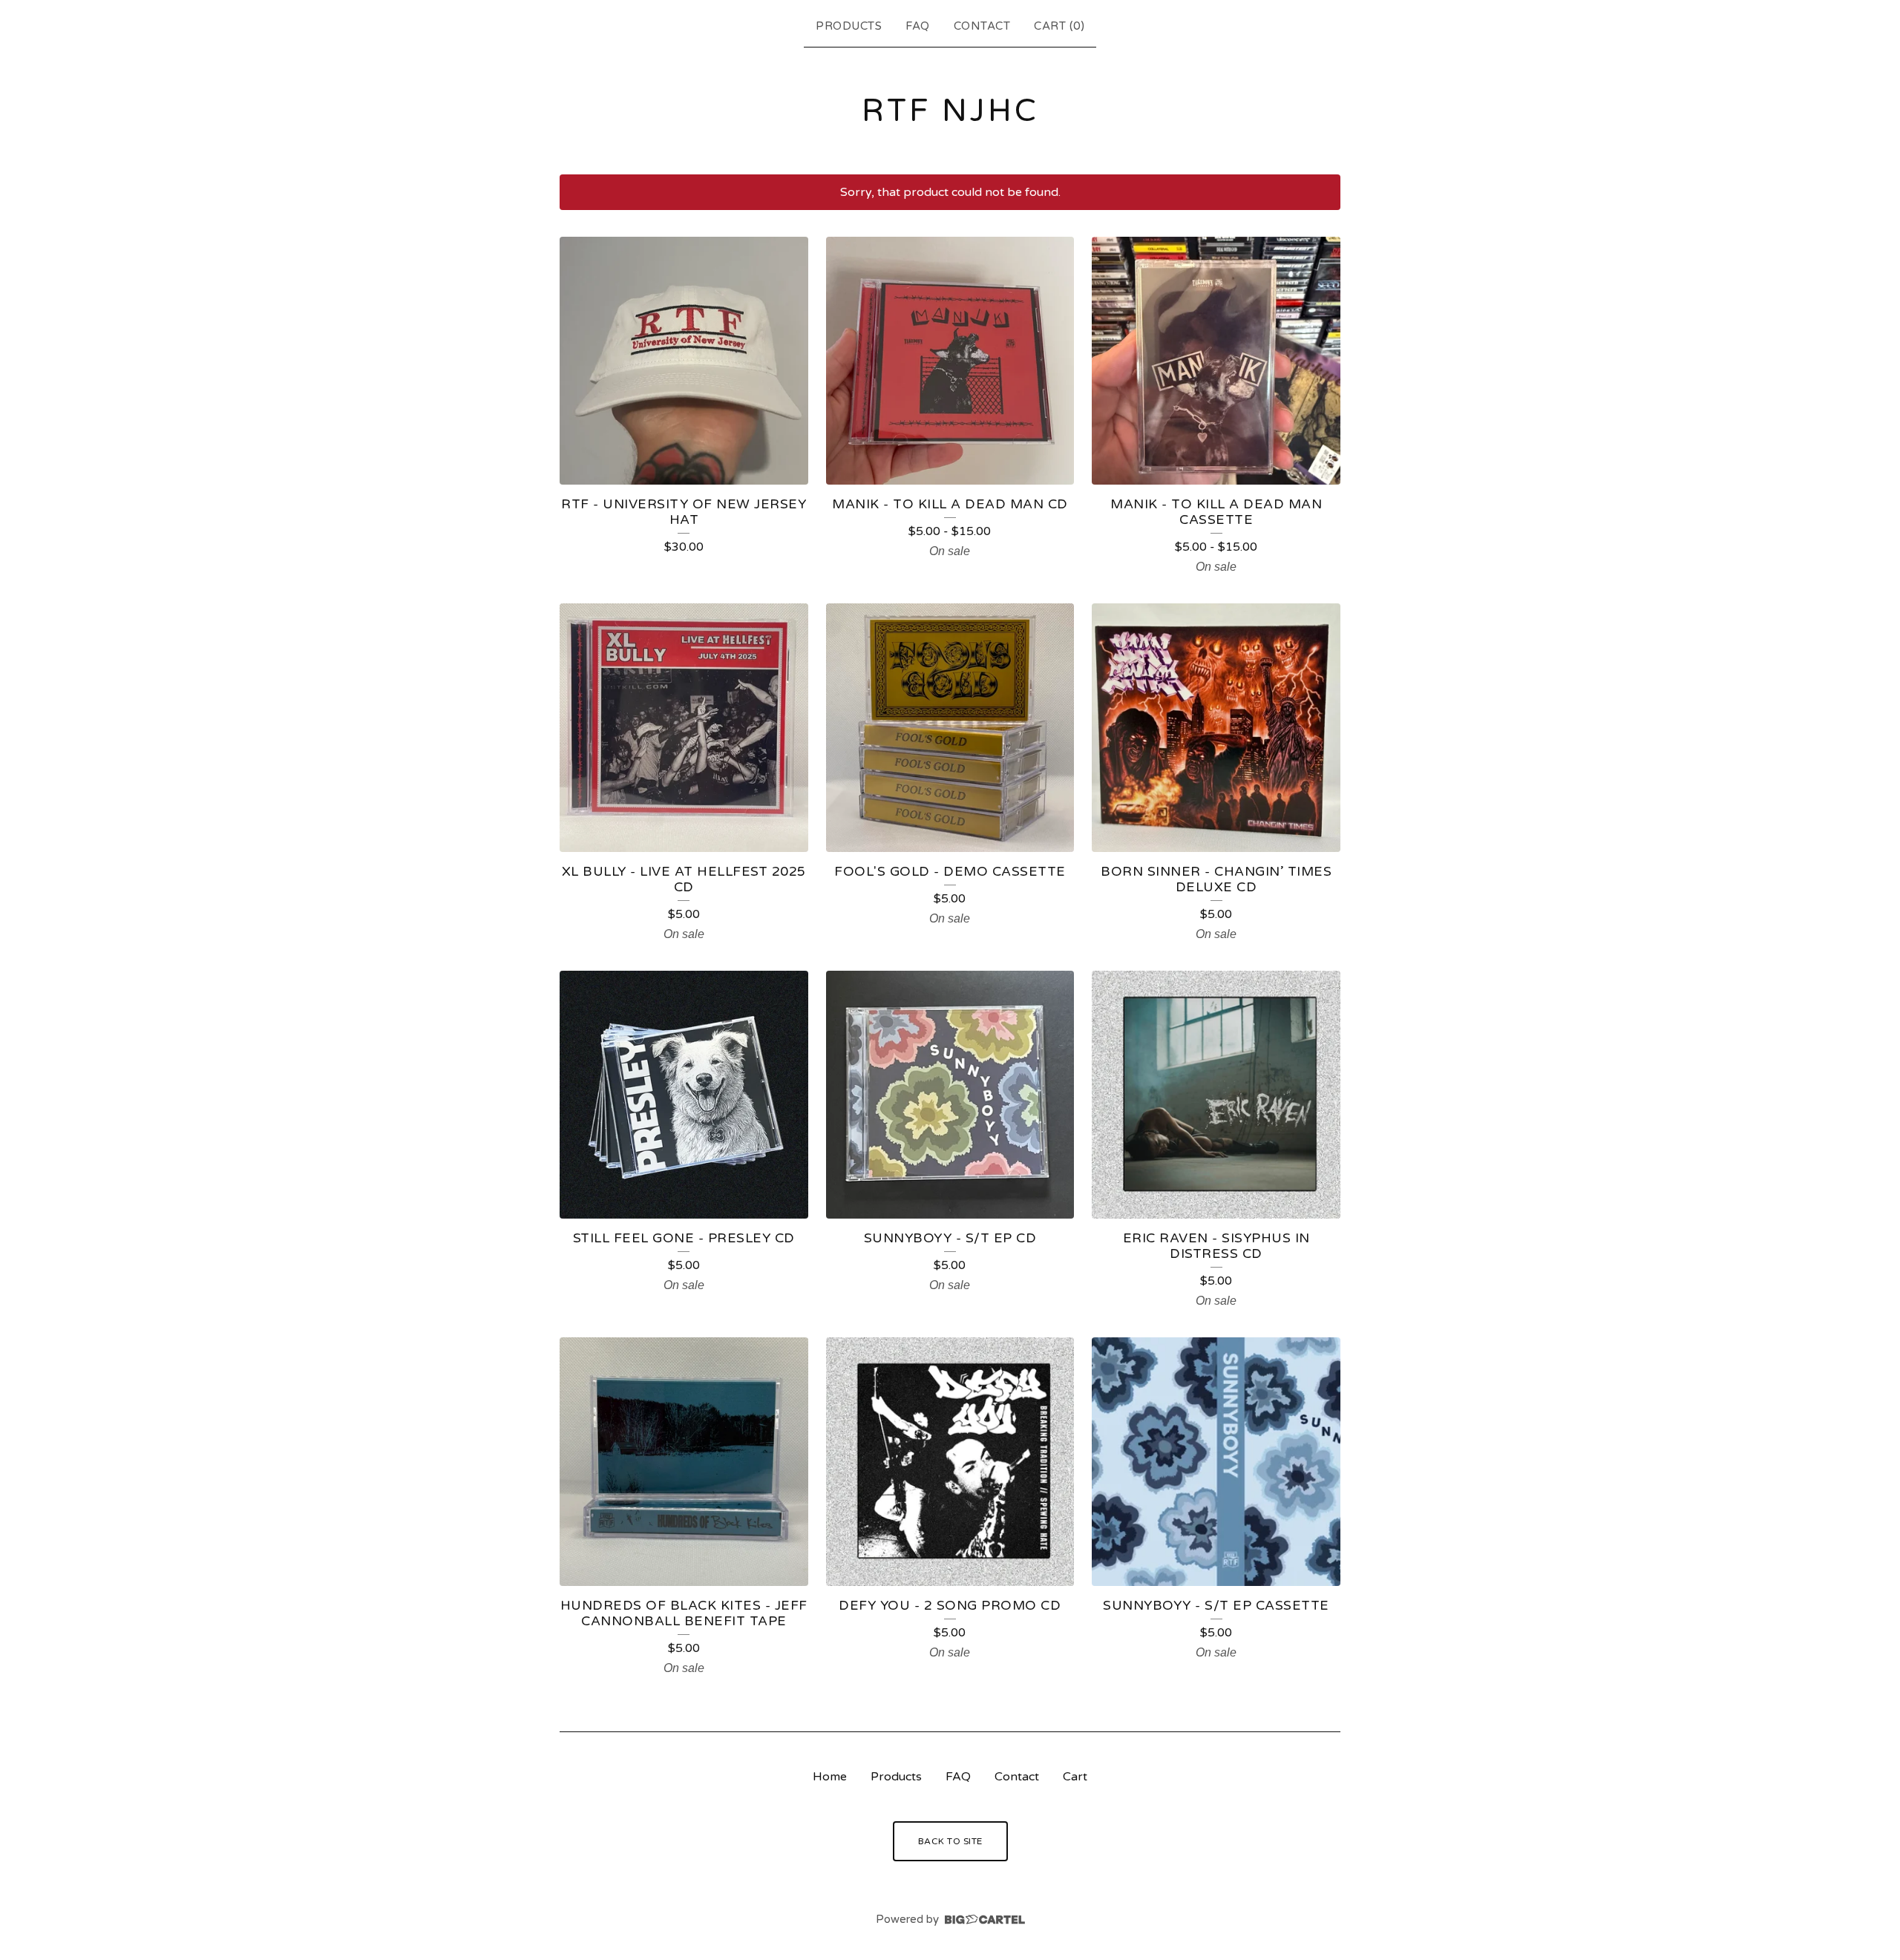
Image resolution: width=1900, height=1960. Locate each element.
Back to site (950, 1841)
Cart (1075, 1777)
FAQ (918, 26)
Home (830, 1777)
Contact (982, 26)
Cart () (1059, 26)
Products (849, 26)
